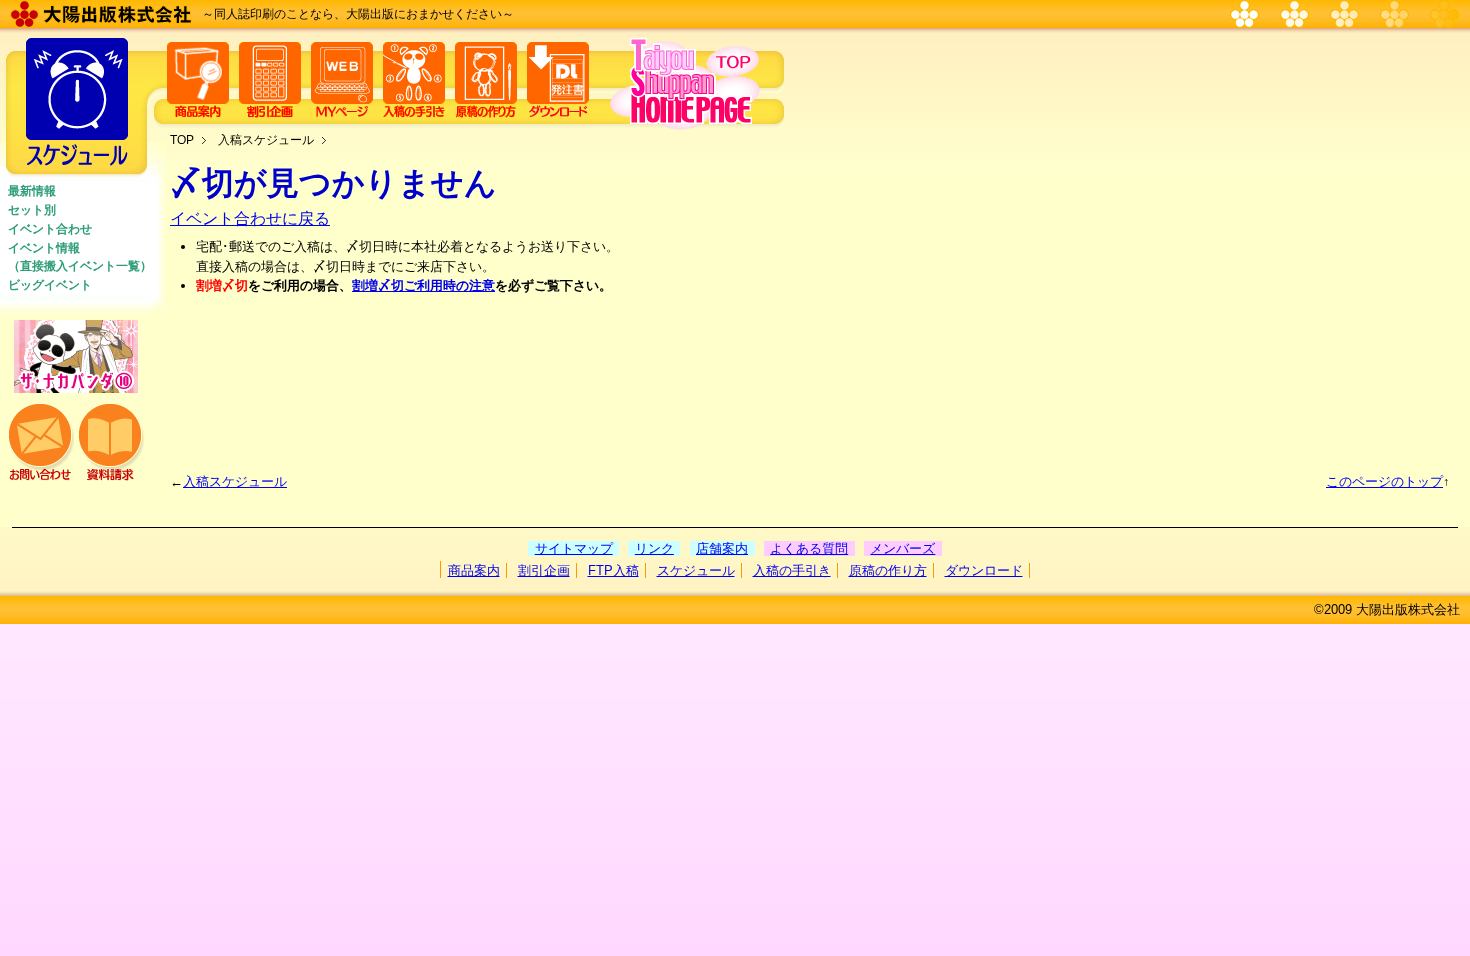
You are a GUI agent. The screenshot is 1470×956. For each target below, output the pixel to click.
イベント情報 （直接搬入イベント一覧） (80, 257)
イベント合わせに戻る (250, 218)
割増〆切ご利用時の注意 (423, 285)
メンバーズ (902, 548)
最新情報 (32, 191)
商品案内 (474, 570)
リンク (654, 548)
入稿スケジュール (266, 140)
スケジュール (696, 570)
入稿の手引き (792, 570)
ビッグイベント (50, 285)
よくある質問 (809, 548)
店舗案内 (722, 548)
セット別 (32, 210)
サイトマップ (574, 548)
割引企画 (544, 570)
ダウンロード (984, 570)
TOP (182, 140)
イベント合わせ (50, 229)
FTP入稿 (613, 570)
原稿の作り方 (888, 570)
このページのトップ (1384, 481)
